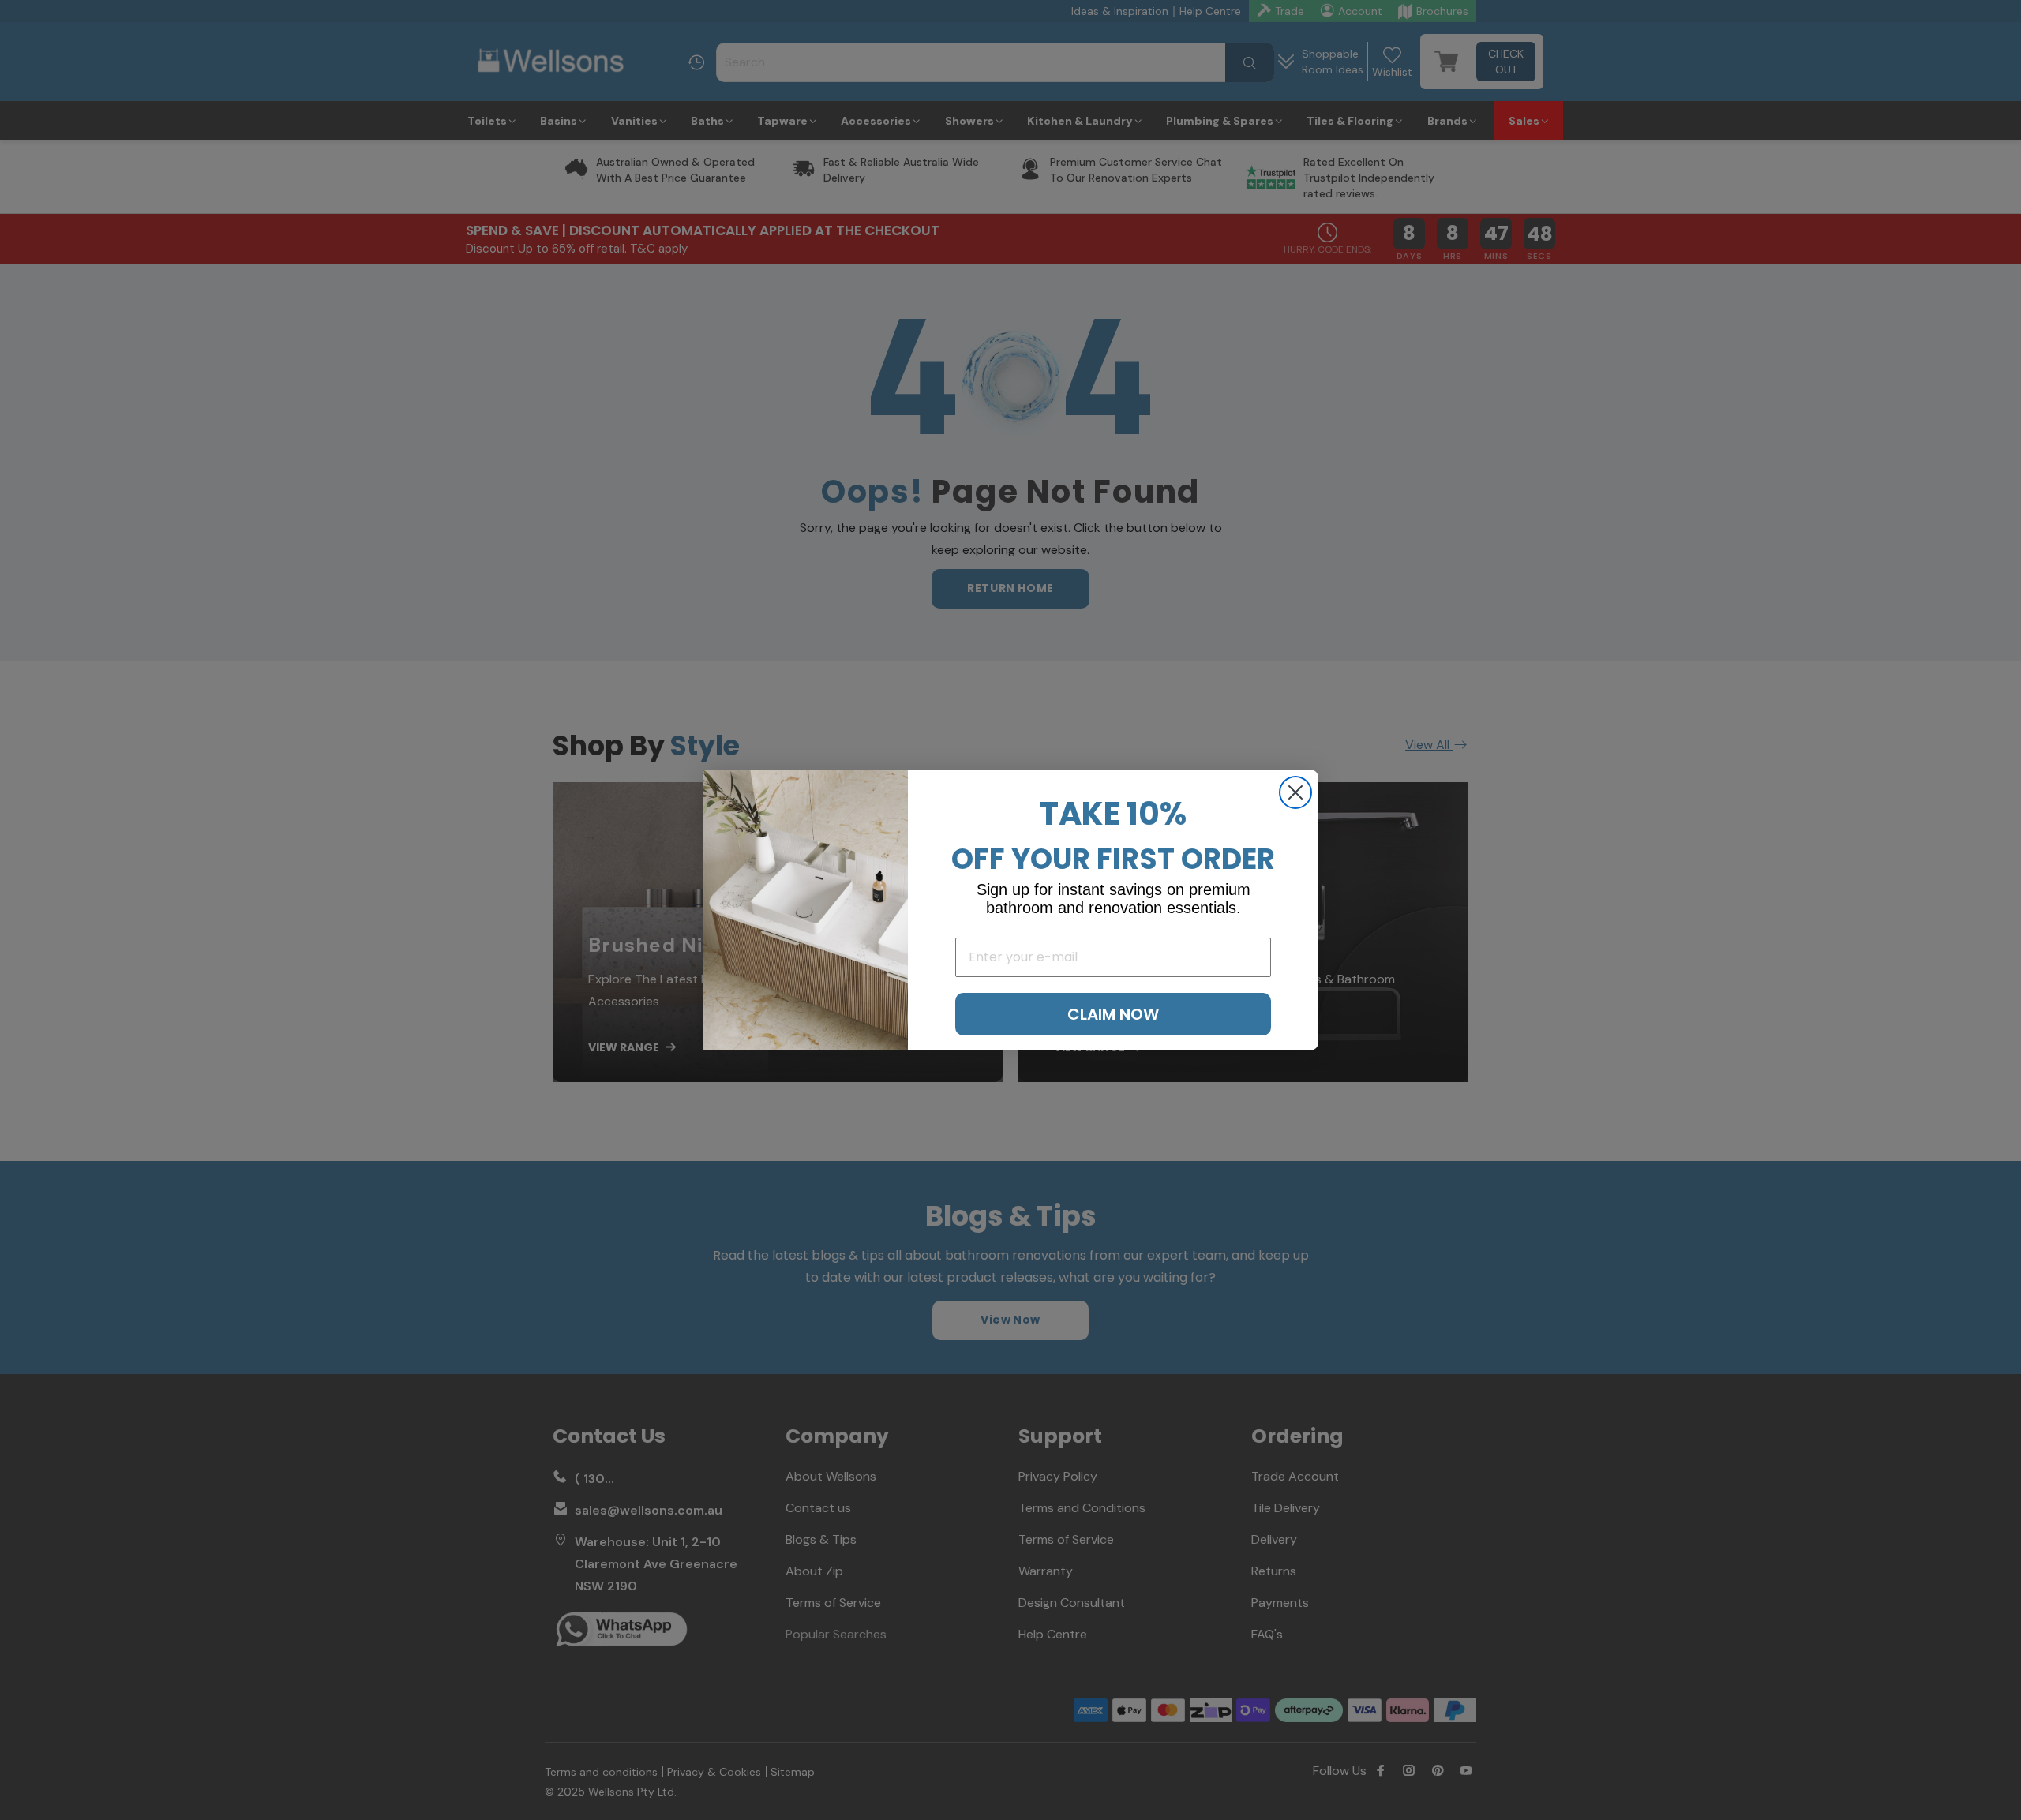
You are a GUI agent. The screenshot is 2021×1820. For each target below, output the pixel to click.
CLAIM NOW (1113, 1014)
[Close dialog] (1295, 792)
